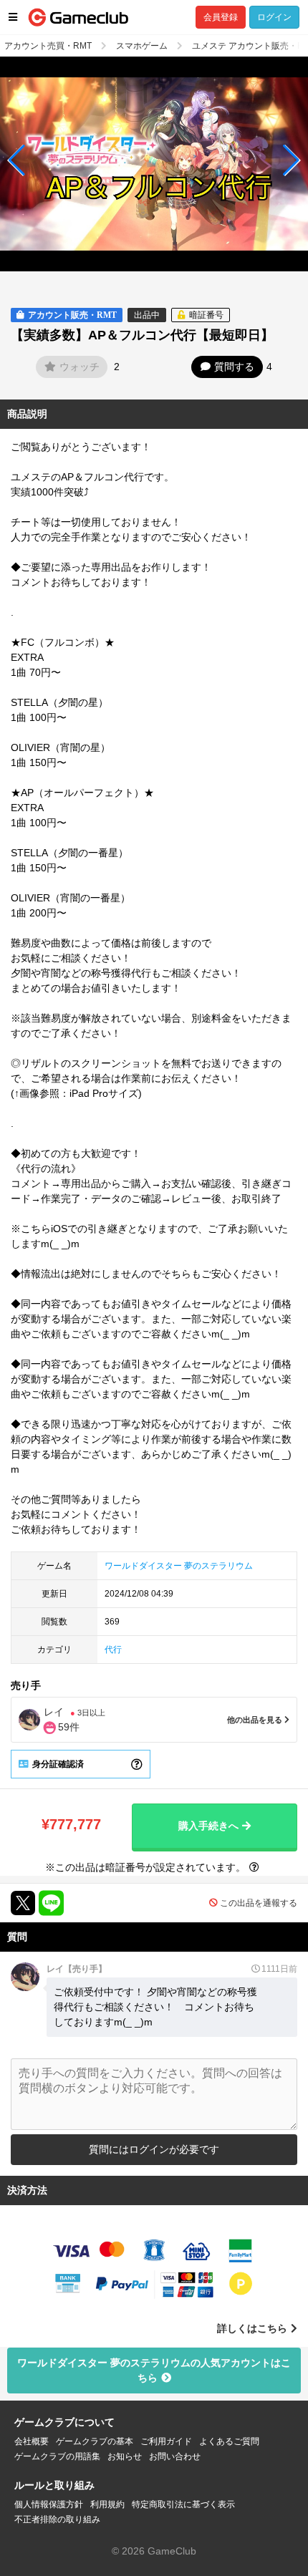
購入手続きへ (208, 1826)
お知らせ (125, 2456)
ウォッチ (80, 367)
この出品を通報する (259, 1903)
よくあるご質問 (229, 2441)
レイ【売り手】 (77, 1969)
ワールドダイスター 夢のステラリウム (179, 1566)
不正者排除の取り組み (57, 2519)
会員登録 (221, 17)
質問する (234, 367)
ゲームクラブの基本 (95, 2441)
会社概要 (32, 2441)
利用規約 (107, 2504)
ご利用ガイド (166, 2441)
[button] (17, 160)
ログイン (274, 17)
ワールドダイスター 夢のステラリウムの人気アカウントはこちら (154, 2370)
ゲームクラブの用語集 (57, 2456)
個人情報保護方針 (49, 2504)
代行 (113, 1650)
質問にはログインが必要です (154, 2149)
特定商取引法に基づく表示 (183, 2504)
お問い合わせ (175, 2456)
